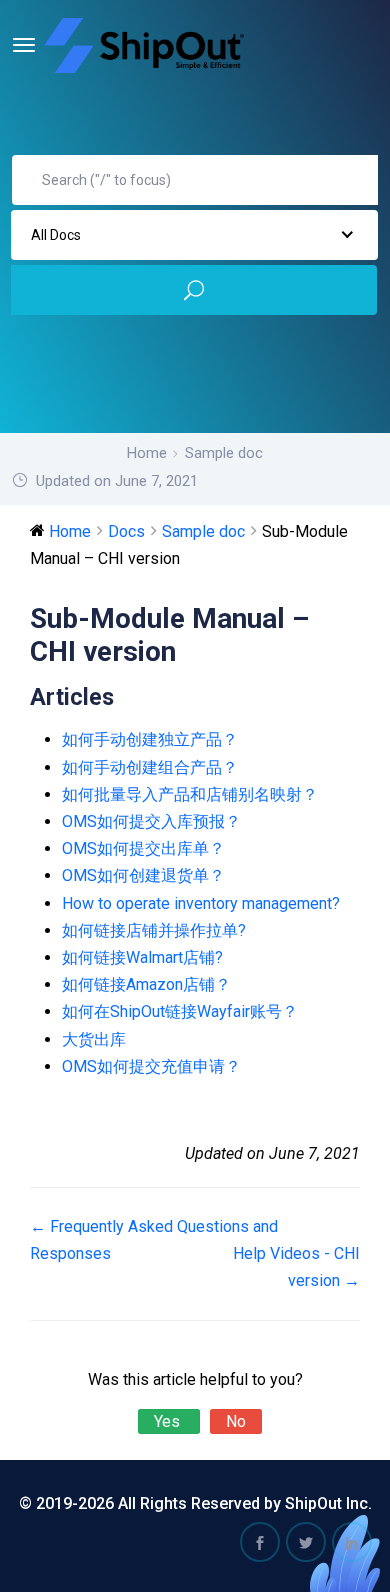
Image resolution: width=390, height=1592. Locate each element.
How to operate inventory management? (201, 903)
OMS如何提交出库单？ (143, 848)
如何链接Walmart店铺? (142, 957)
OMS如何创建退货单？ (143, 875)
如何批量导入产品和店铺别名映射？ (190, 794)
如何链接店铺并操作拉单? (154, 930)
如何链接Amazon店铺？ (146, 984)
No (236, 1421)
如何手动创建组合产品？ (150, 767)
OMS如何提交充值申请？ (151, 1066)
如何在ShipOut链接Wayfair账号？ (180, 1011)
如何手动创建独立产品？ (150, 739)
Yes (169, 1421)
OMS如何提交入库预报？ (151, 821)
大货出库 (94, 1039)
